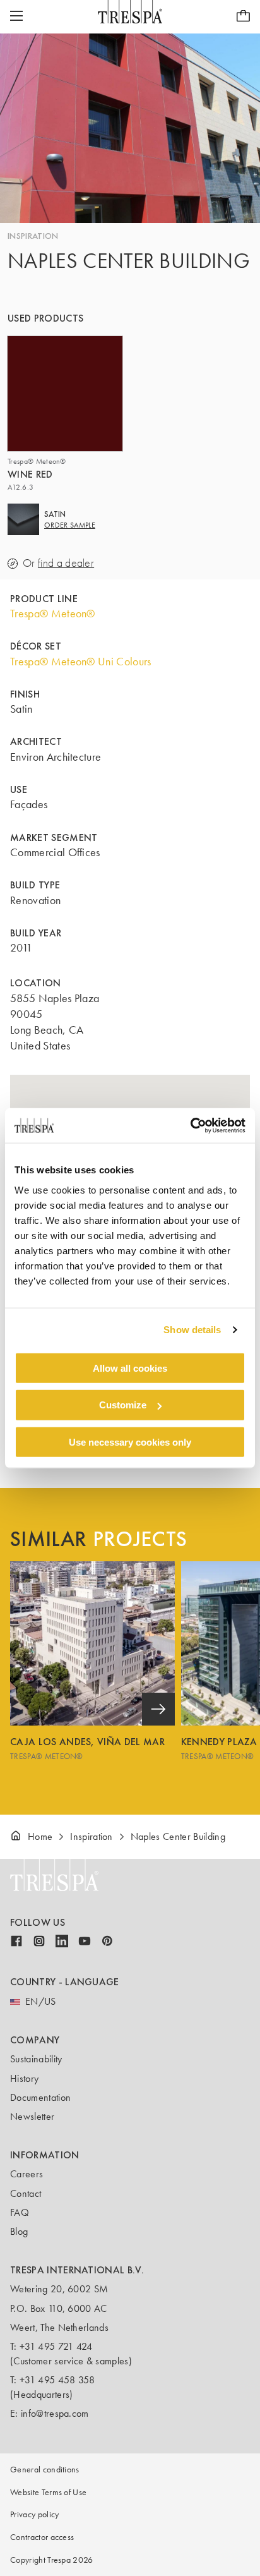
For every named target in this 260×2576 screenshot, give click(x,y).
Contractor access (42, 2537)
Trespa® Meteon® (53, 614)
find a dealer (66, 563)
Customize (123, 1405)
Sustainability (36, 2059)
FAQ (20, 2212)
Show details (192, 1330)
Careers (27, 2174)
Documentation (40, 2097)
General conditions (45, 2470)
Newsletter (32, 2116)
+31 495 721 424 (56, 2346)
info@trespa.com (55, 2413)
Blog (19, 2231)
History (24, 2078)
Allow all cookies (130, 1368)
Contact (26, 2193)
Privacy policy (34, 2514)
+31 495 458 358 (57, 2380)
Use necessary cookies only (130, 1442)
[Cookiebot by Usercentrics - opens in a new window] (190, 1125)
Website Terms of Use (48, 2492)
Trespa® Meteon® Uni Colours (81, 662)
